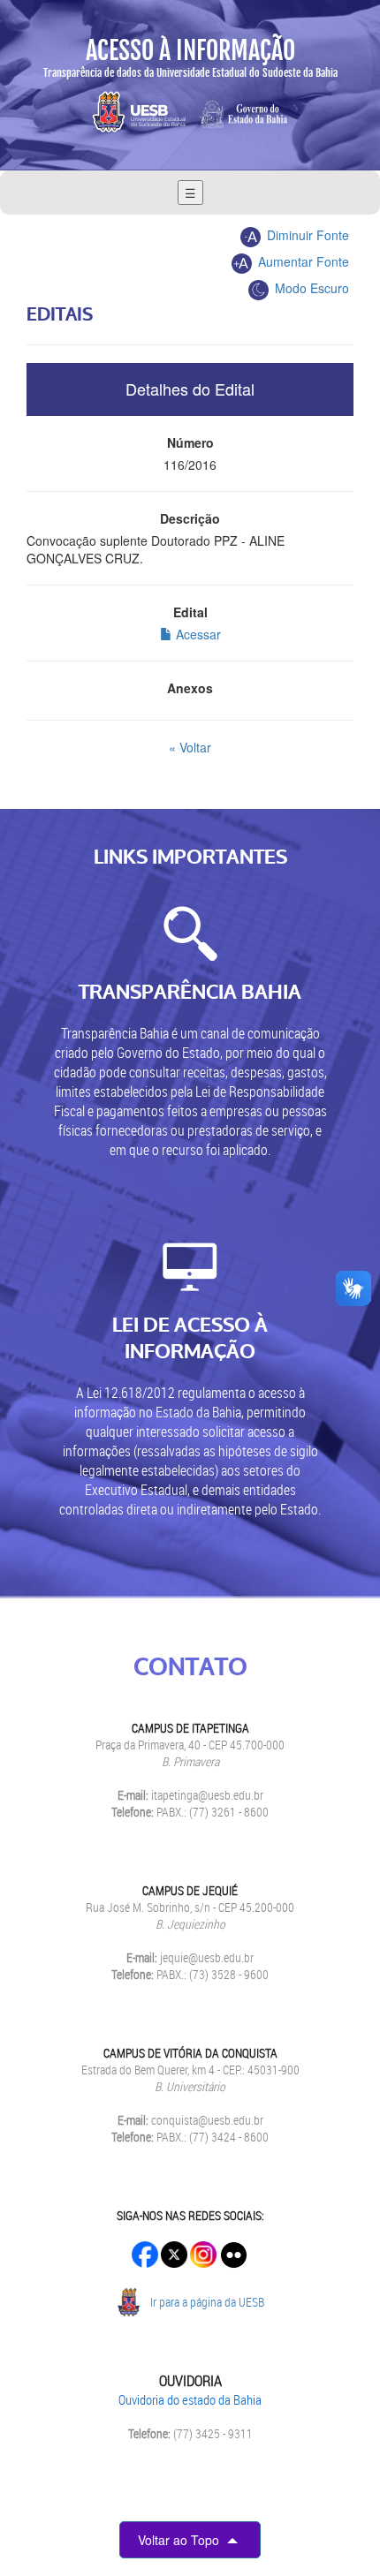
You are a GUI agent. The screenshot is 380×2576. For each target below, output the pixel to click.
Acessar (197, 634)
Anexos (190, 688)
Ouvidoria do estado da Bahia (190, 2399)
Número (190, 442)
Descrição (190, 518)
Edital (190, 612)
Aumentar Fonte (302, 261)
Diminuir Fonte (306, 235)
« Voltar (190, 747)
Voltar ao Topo (180, 2540)
